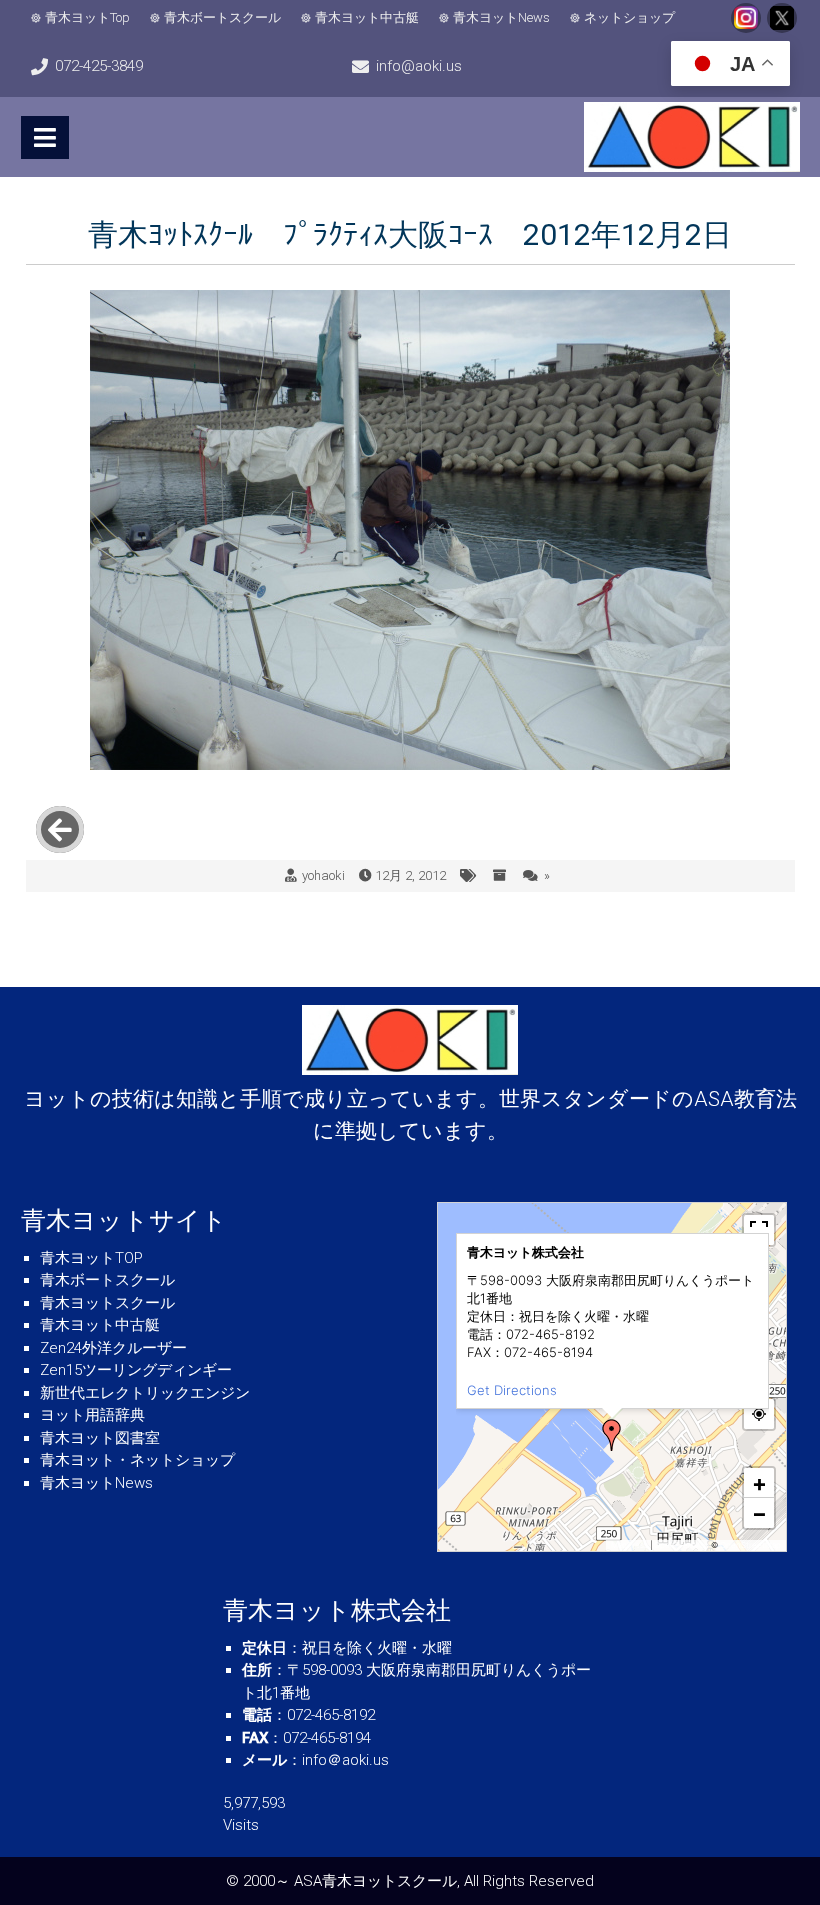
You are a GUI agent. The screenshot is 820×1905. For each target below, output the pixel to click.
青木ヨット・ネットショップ (137, 1460)
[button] (612, 1435)
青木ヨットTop (87, 17)
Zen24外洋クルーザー (113, 1348)
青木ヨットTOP (91, 1258)
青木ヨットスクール (107, 1303)
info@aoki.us (419, 66)
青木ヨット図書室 (100, 1438)
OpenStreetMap (750, 1545)
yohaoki (323, 875)
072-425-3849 (99, 66)
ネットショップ (629, 17)
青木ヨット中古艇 (367, 17)
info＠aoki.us (345, 1760)
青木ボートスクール (222, 17)
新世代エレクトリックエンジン (145, 1393)
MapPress (629, 1545)
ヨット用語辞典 (92, 1415)
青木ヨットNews (501, 17)
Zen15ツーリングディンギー (136, 1370)
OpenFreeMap (681, 1545)
